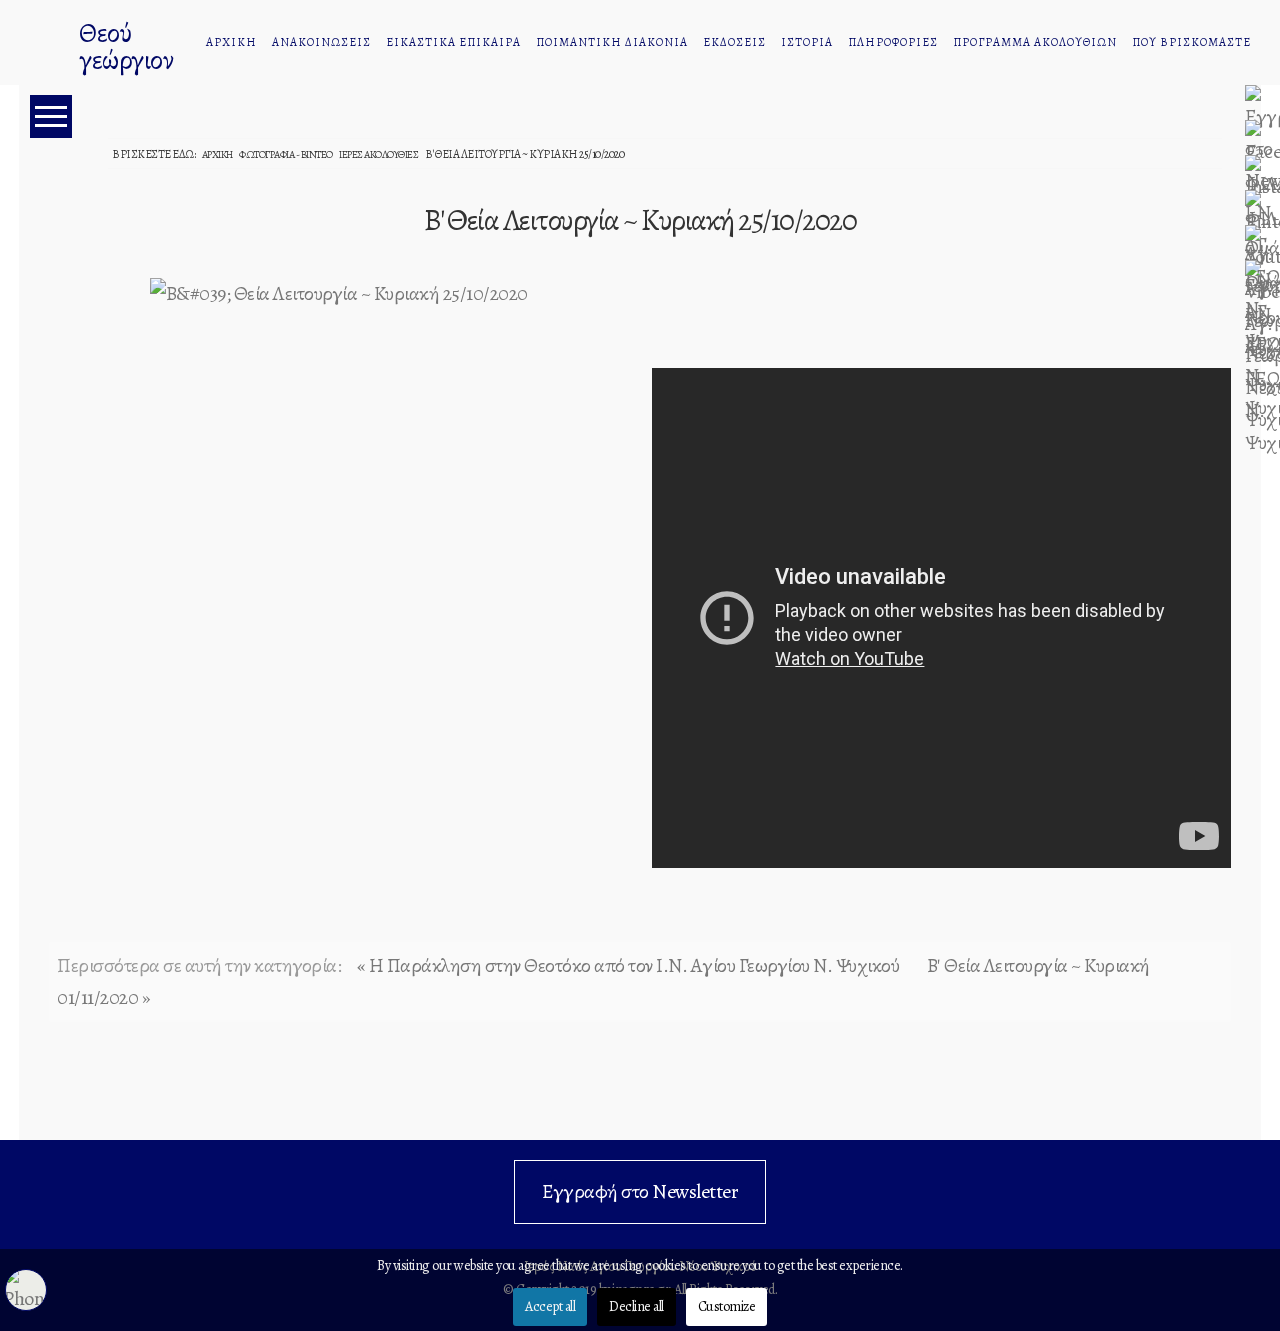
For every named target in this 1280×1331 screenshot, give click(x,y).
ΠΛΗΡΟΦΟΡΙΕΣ (893, 42)
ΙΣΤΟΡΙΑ (807, 42)
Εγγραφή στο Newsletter (640, 1191)
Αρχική (217, 154)
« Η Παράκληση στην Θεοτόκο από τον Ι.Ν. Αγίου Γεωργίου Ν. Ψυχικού (628, 965)
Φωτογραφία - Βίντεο (286, 154)
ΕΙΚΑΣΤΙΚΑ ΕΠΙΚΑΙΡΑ (453, 42)
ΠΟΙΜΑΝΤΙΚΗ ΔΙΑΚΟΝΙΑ (612, 42)
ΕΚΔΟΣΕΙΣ (734, 42)
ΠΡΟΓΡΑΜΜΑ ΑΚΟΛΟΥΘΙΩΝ (1035, 42)
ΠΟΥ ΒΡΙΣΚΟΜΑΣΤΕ (1191, 42)
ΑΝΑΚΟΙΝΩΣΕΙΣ (321, 42)
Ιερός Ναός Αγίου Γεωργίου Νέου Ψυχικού (44, 45)
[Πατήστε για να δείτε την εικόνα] (339, 291)
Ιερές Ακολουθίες (378, 154)
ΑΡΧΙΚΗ (231, 42)
